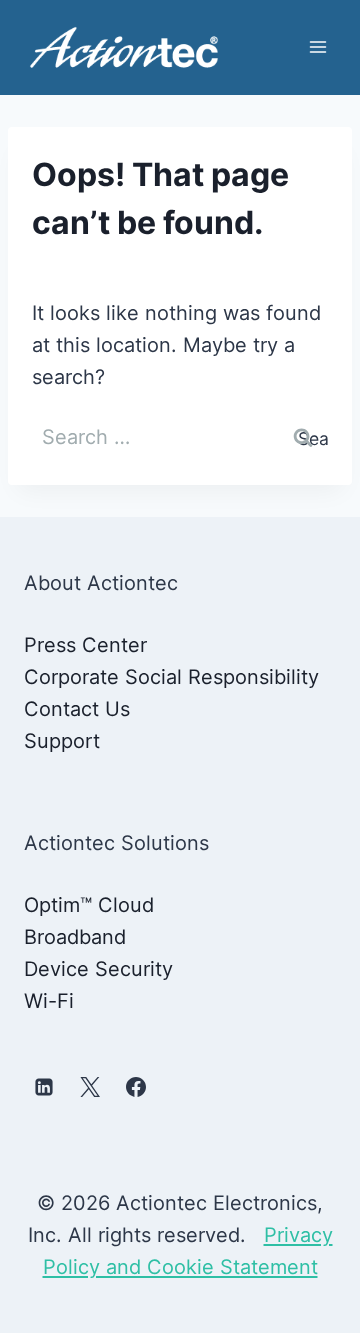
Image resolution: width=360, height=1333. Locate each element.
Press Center (85, 645)
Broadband (75, 937)
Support (62, 741)
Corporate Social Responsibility (171, 677)
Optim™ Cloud (89, 905)
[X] (90, 1087)
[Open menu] (317, 47)
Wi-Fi (49, 1001)
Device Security (98, 969)
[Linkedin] (44, 1087)
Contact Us (77, 709)
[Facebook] (136, 1087)
